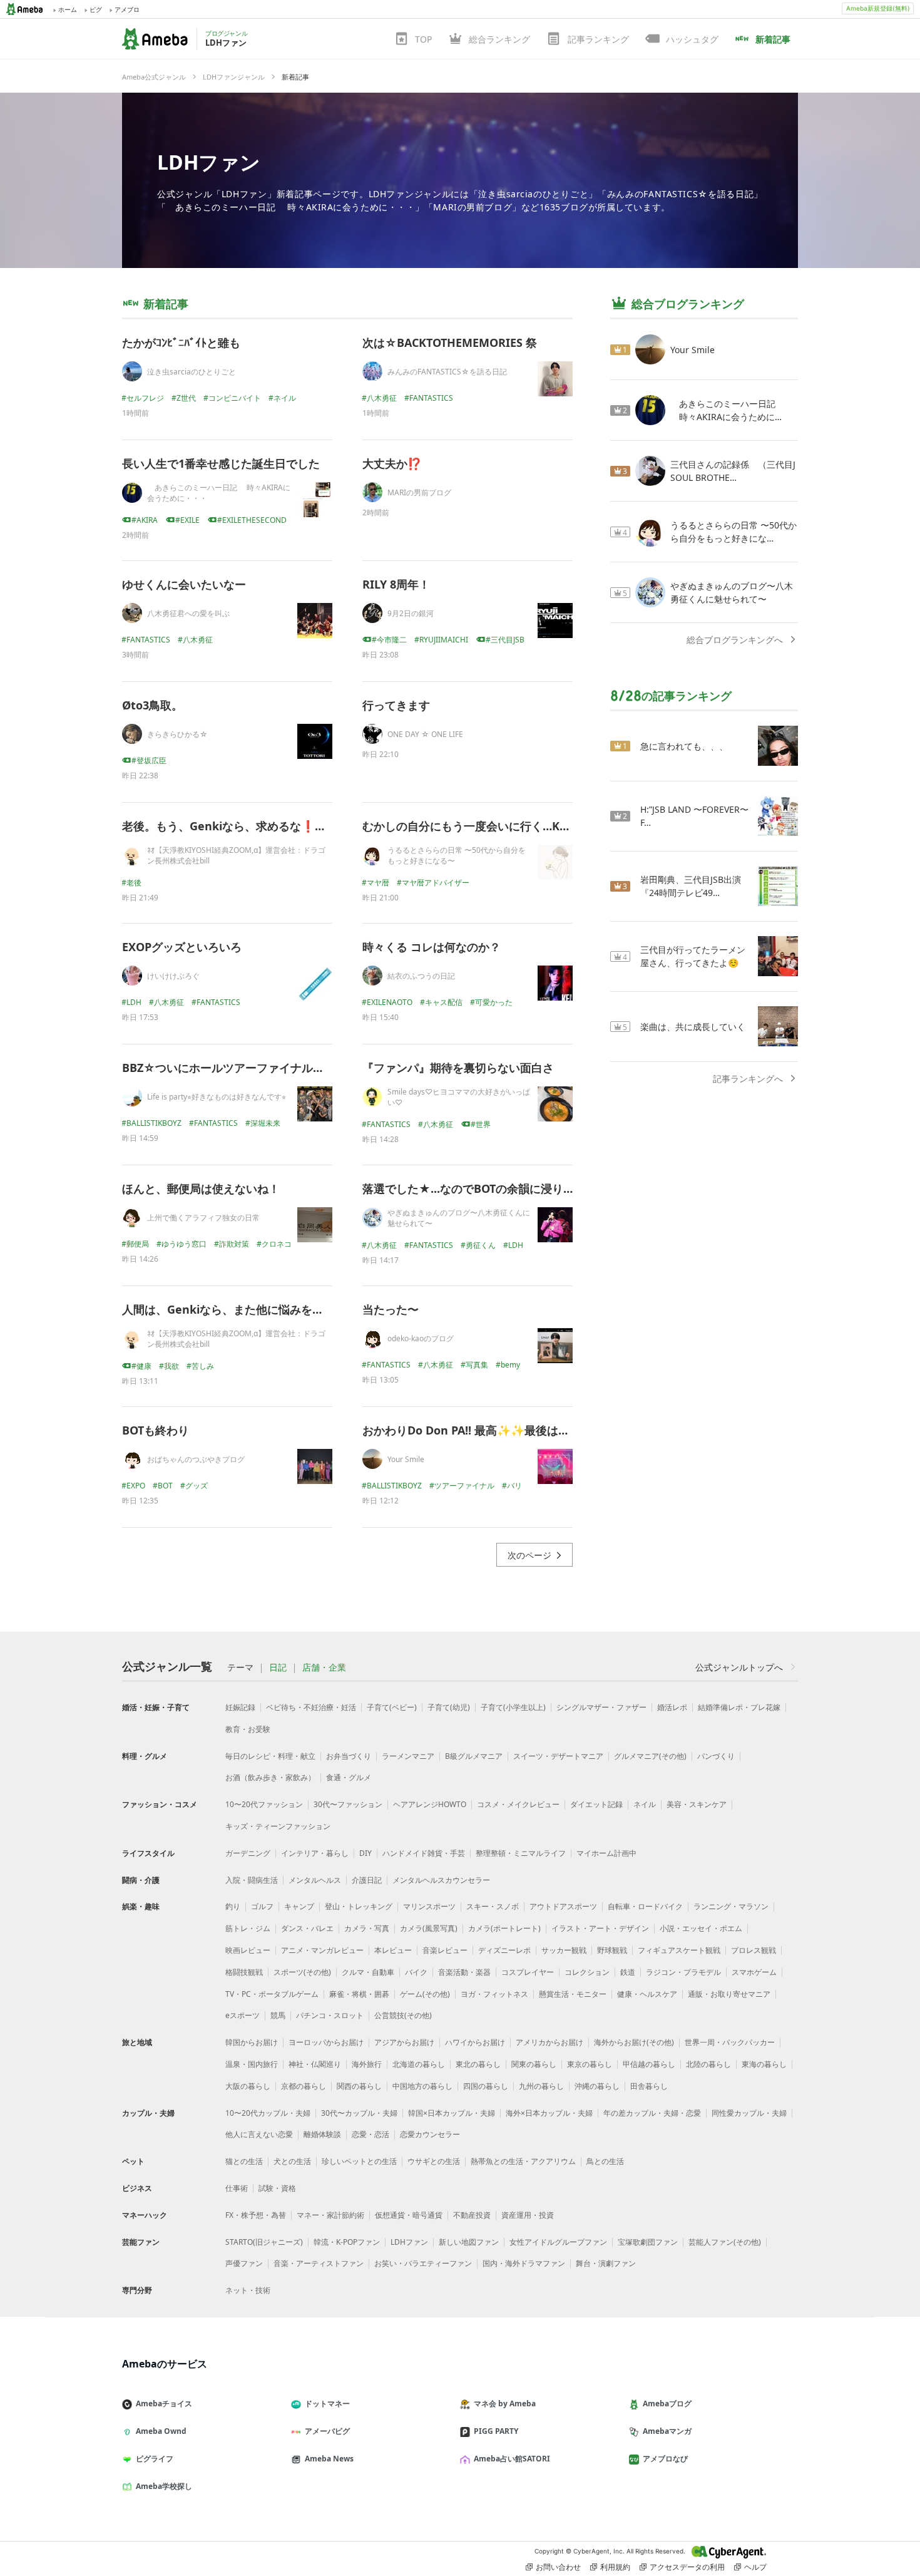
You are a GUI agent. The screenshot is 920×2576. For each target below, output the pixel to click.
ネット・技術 (248, 2290)
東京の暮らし (590, 2064)
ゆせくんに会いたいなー (184, 584)
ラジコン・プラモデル (683, 1972)
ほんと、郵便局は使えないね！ (201, 1188)
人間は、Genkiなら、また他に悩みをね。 (228, 1309)
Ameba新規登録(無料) (878, 8)
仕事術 (237, 2188)
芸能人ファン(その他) (725, 2242)
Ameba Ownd (161, 2431)
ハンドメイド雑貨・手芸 (424, 1853)
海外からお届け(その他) (634, 2042)
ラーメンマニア (408, 1756)
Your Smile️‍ (406, 1459)
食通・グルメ (349, 1777)
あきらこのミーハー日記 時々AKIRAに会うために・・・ (219, 493)
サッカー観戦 (564, 1950)
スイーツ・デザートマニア (558, 1756)
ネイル (645, 1804)
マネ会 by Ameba (505, 2403)
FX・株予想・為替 (256, 2215)
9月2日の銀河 (411, 613)
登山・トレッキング (359, 1906)
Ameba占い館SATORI (512, 2459)
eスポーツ (243, 2015)
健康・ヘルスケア (647, 1994)
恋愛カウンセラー (430, 2134)
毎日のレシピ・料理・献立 (270, 1756)
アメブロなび (665, 2459)
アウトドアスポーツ (563, 1906)
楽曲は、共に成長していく (693, 1027)
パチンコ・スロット (330, 2015)
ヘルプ (755, 2567)
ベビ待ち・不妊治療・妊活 (311, 1707)
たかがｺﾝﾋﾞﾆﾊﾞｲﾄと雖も (181, 343)
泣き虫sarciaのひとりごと (192, 372)
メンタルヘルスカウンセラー (441, 1880)
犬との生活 (292, 2161)
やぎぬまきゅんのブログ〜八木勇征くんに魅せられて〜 (459, 1218)
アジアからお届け (404, 2042)
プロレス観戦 (754, 1950)
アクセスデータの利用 (687, 2567)
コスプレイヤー (528, 1972)
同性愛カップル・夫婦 (749, 2113)
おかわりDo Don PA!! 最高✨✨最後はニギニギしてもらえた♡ (522, 1430)
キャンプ (299, 1906)
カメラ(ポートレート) (504, 1928)
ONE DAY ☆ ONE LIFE (425, 734)
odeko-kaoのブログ (421, 1338)
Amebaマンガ (667, 2431)
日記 (278, 1667)
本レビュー (393, 1950)
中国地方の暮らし (422, 2086)
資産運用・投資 (528, 2215)
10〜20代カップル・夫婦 (268, 2113)
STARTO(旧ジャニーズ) (264, 2242)
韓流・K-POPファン (347, 2242)
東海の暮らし (764, 2064)
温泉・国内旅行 (252, 2064)
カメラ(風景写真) (429, 1928)
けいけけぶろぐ (173, 976)
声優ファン (244, 2263)
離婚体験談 (322, 2134)
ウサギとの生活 (434, 2161)
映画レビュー (248, 1950)
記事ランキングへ (748, 1079)
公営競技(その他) (403, 2015)
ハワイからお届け (475, 2042)
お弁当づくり (349, 1756)
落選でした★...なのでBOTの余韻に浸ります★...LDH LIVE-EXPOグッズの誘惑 (560, 1188)
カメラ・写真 (367, 1928)
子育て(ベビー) (392, 1707)
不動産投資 (472, 2215)
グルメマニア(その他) (650, 1756)
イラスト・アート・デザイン (600, 1928)
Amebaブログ (667, 2403)
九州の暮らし (541, 2086)
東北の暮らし (478, 2064)
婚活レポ (672, 1707)
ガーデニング (248, 1853)
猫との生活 (244, 2161)
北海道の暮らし (419, 2064)
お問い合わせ (558, 2567)
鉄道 (628, 1972)
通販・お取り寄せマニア (729, 1994)
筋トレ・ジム (248, 1928)
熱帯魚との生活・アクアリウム (523, 2161)
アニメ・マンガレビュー (322, 1950)
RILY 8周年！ (396, 584)
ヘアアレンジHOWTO (430, 1804)
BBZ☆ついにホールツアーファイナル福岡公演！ (246, 1068)
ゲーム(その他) (425, 1994)
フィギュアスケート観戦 (679, 1950)
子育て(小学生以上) (513, 1707)
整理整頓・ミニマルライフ (521, 1853)
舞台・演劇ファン (606, 2263)
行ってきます (396, 705)
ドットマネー (327, 2403)
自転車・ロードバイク (645, 1906)
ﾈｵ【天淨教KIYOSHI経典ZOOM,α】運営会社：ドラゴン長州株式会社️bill (236, 855)
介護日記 (367, 1880)
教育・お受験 (248, 1729)
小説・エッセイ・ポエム (701, 1928)
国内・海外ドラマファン (524, 2263)
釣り (233, 1906)
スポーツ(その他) (302, 1972)
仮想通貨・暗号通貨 (409, 2215)
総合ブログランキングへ (735, 640)
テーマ (240, 1667)
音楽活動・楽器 (464, 1972)
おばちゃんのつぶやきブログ (196, 1459)
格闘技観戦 (244, 1972)
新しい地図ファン (469, 2242)
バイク (416, 1972)
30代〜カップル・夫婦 (359, 2113)
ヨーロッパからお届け (326, 2042)
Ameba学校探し (164, 2486)
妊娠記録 (240, 1707)
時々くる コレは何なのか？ (432, 947)
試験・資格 (277, 2188)
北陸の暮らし (708, 2064)
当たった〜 (391, 1309)
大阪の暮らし (248, 2086)
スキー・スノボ (493, 1906)
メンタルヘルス (315, 1880)
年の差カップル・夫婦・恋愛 (652, 2113)
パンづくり (716, 1756)
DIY (365, 1853)
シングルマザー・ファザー (601, 1707)
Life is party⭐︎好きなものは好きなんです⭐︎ (217, 1097)
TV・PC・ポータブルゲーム (272, 1994)
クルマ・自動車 (368, 1972)
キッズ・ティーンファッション (278, 1826)
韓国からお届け (252, 2042)
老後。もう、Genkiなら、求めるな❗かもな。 (241, 826)
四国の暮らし (486, 2086)
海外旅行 (367, 2064)
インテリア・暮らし (315, 1853)
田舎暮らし (649, 2086)
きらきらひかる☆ (177, 734)
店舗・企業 (324, 1667)
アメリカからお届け (549, 2042)
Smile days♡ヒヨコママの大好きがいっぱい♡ (459, 1097)
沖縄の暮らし (597, 2086)
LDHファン (209, 162)
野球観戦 (612, 1950)
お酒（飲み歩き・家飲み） (270, 1777)
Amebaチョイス (164, 2403)
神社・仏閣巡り (315, 2064)
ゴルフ (262, 1906)
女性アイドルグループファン (558, 2242)
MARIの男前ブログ (419, 492)
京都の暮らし (304, 2086)
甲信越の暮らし (649, 2064)
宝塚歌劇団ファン (648, 2242)
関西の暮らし (359, 2086)
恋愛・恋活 (371, 2134)
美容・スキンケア (697, 1804)
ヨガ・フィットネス (494, 1994)
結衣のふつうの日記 (421, 976)
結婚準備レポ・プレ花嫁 (739, 1707)
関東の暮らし (534, 2064)
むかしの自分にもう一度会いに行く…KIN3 (471, 826)
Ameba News (329, 2459)
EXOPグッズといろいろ (182, 947)
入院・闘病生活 (252, 1880)
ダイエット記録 (596, 1804)
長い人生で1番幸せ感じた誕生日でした (221, 463)
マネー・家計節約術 (330, 2215)
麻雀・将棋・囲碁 (359, 1994)
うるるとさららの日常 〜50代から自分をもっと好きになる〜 (457, 855)
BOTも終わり (156, 1430)
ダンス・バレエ (307, 1928)
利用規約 (615, 2567)
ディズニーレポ (504, 1950)
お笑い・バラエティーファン (423, 2263)
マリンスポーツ (429, 1906)
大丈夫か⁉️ (392, 463)
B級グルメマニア (474, 1756)
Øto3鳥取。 (152, 705)
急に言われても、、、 (684, 746)
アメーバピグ (327, 2431)
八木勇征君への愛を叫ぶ (188, 613)
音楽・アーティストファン (319, 2263)
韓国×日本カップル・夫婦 (452, 2113)
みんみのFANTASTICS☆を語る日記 (447, 372)
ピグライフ (155, 2459)
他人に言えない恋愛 (259, 2134)
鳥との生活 (605, 2161)
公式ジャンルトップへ (739, 1667)
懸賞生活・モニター (573, 1994)
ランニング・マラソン (731, 1906)
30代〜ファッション (348, 1804)
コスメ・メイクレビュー (518, 1804)
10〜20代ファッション (264, 1804)
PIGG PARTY (496, 2431)
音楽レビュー (445, 1950)
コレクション (587, 1972)
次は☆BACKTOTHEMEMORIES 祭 (450, 343)
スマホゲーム (754, 1972)
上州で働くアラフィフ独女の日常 (203, 1218)
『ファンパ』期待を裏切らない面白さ (458, 1068)
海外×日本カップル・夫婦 (549, 2113)
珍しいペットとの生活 (359, 2161)
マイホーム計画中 (606, 1853)
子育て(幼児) (449, 1707)
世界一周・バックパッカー (730, 2042)
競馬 (278, 2015)
